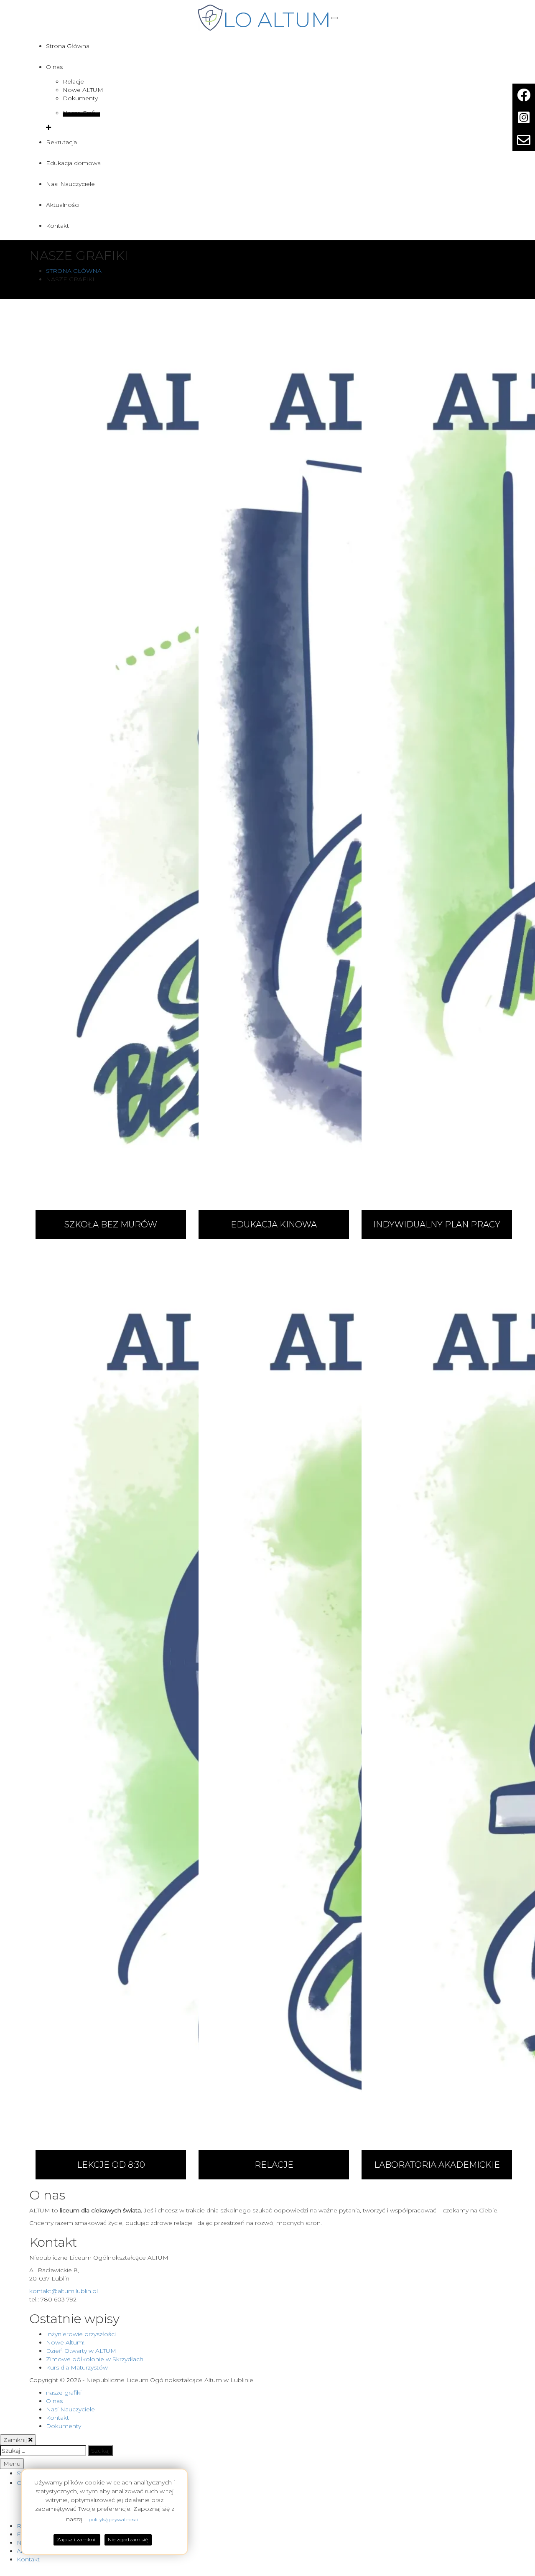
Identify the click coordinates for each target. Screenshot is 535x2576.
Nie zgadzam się (128, 2539)
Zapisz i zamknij (77, 2539)
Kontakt (57, 226)
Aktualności (63, 205)
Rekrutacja (61, 142)
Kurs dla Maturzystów (77, 2367)
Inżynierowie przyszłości (81, 2334)
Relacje (73, 81)
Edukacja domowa (73, 163)
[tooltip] (524, 95)
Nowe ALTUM (83, 90)
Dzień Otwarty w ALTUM (81, 2351)
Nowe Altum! (65, 2342)
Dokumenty (80, 98)
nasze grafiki (64, 2393)
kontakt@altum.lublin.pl (64, 2291)
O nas (54, 67)
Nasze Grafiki (81, 113)
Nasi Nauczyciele (70, 184)
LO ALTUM (277, 20)
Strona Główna (68, 46)
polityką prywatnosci (113, 2519)
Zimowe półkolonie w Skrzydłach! (95, 2359)
